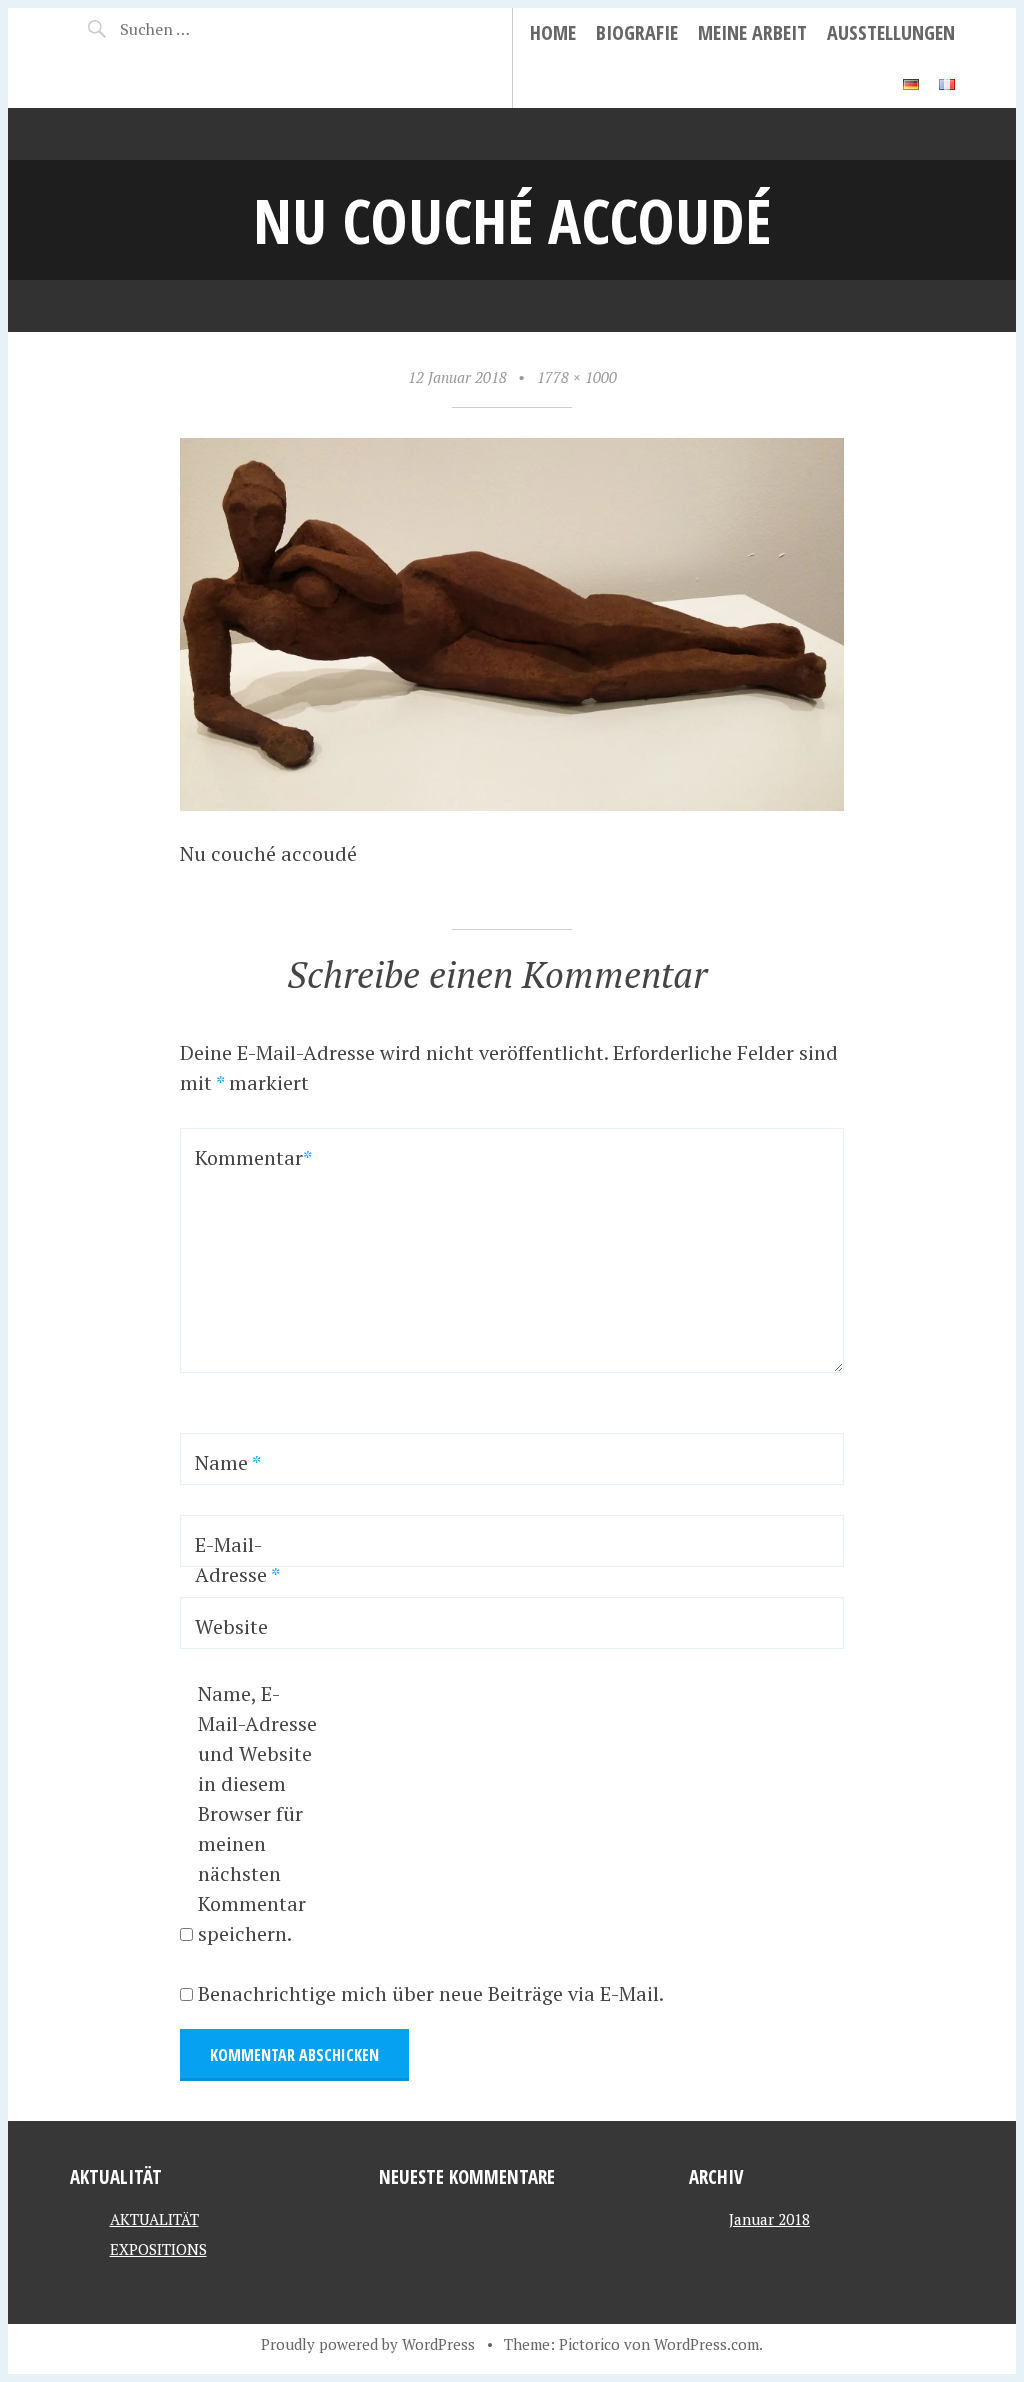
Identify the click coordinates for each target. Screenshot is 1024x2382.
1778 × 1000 (577, 377)
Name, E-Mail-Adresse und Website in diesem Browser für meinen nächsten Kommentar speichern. (257, 1813)
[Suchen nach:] (188, 29)
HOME (553, 32)
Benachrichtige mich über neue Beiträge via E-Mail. (431, 1993)
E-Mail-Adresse (237, 1559)
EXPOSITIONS (158, 2249)
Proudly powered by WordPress (368, 2344)
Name (228, 1462)
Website (231, 1626)
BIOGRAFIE (637, 32)
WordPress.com (706, 2344)
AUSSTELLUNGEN (891, 32)
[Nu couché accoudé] (512, 803)
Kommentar (247, 1157)
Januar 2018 (769, 2219)
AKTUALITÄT (154, 2219)
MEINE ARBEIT (752, 32)
